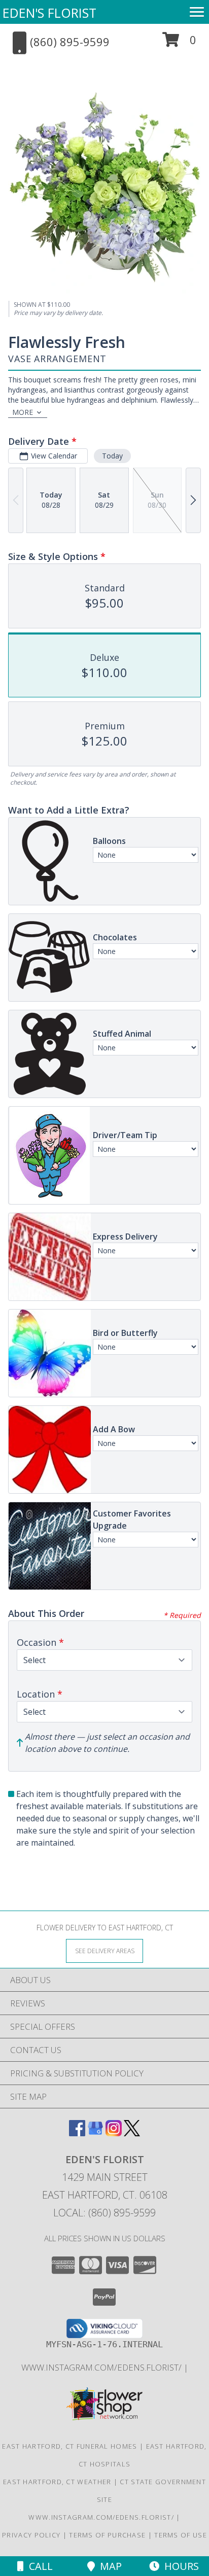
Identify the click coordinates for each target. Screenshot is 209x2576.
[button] (179, 43)
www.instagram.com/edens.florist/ (102, 2367)
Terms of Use (181, 2535)
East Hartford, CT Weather (57, 2482)
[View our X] (132, 2133)
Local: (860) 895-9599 (104, 2213)
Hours (179, 2566)
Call (38, 2566)
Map (108, 2566)
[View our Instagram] (114, 2133)
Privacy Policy (31, 2535)
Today (112, 456)
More (23, 412)
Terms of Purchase (107, 2535)
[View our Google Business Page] (95, 2133)
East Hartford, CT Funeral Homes (69, 2446)
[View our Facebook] (77, 2133)
